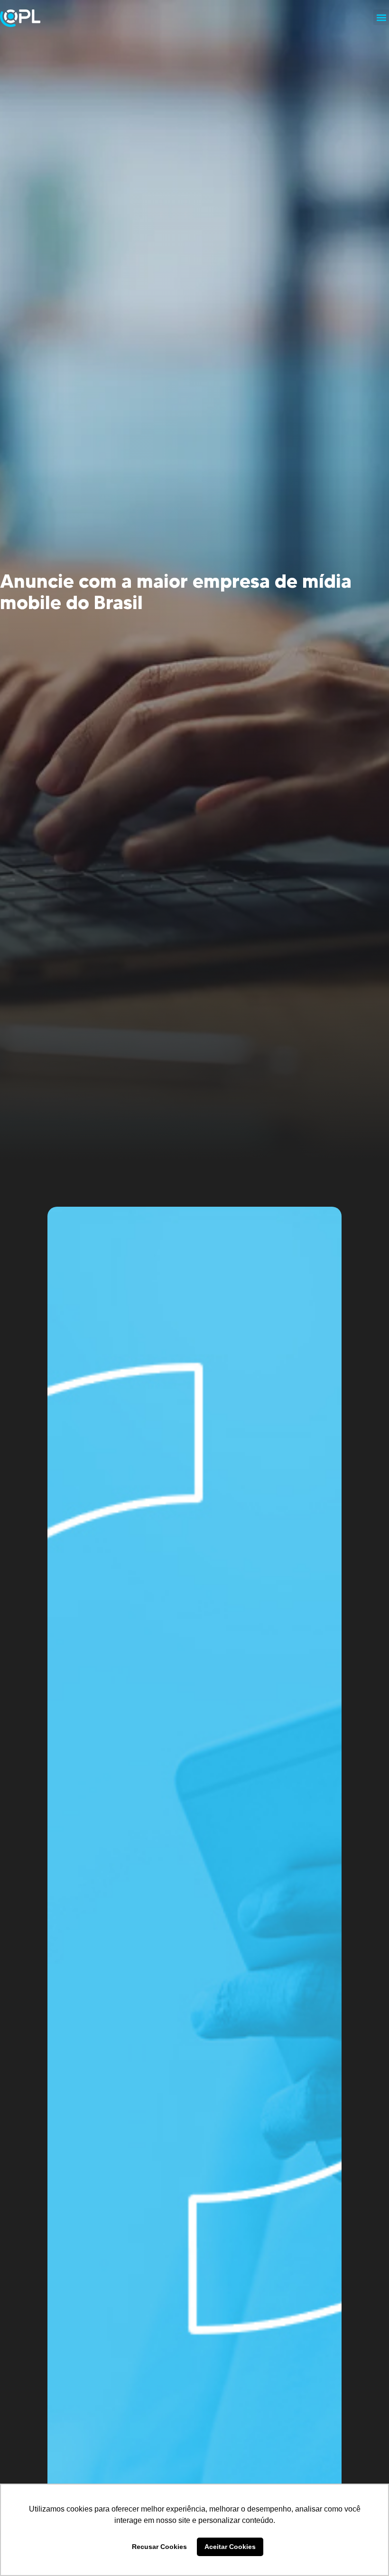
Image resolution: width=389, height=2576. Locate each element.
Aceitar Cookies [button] (230, 2547)
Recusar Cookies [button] (159, 2547)
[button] (381, 17)
